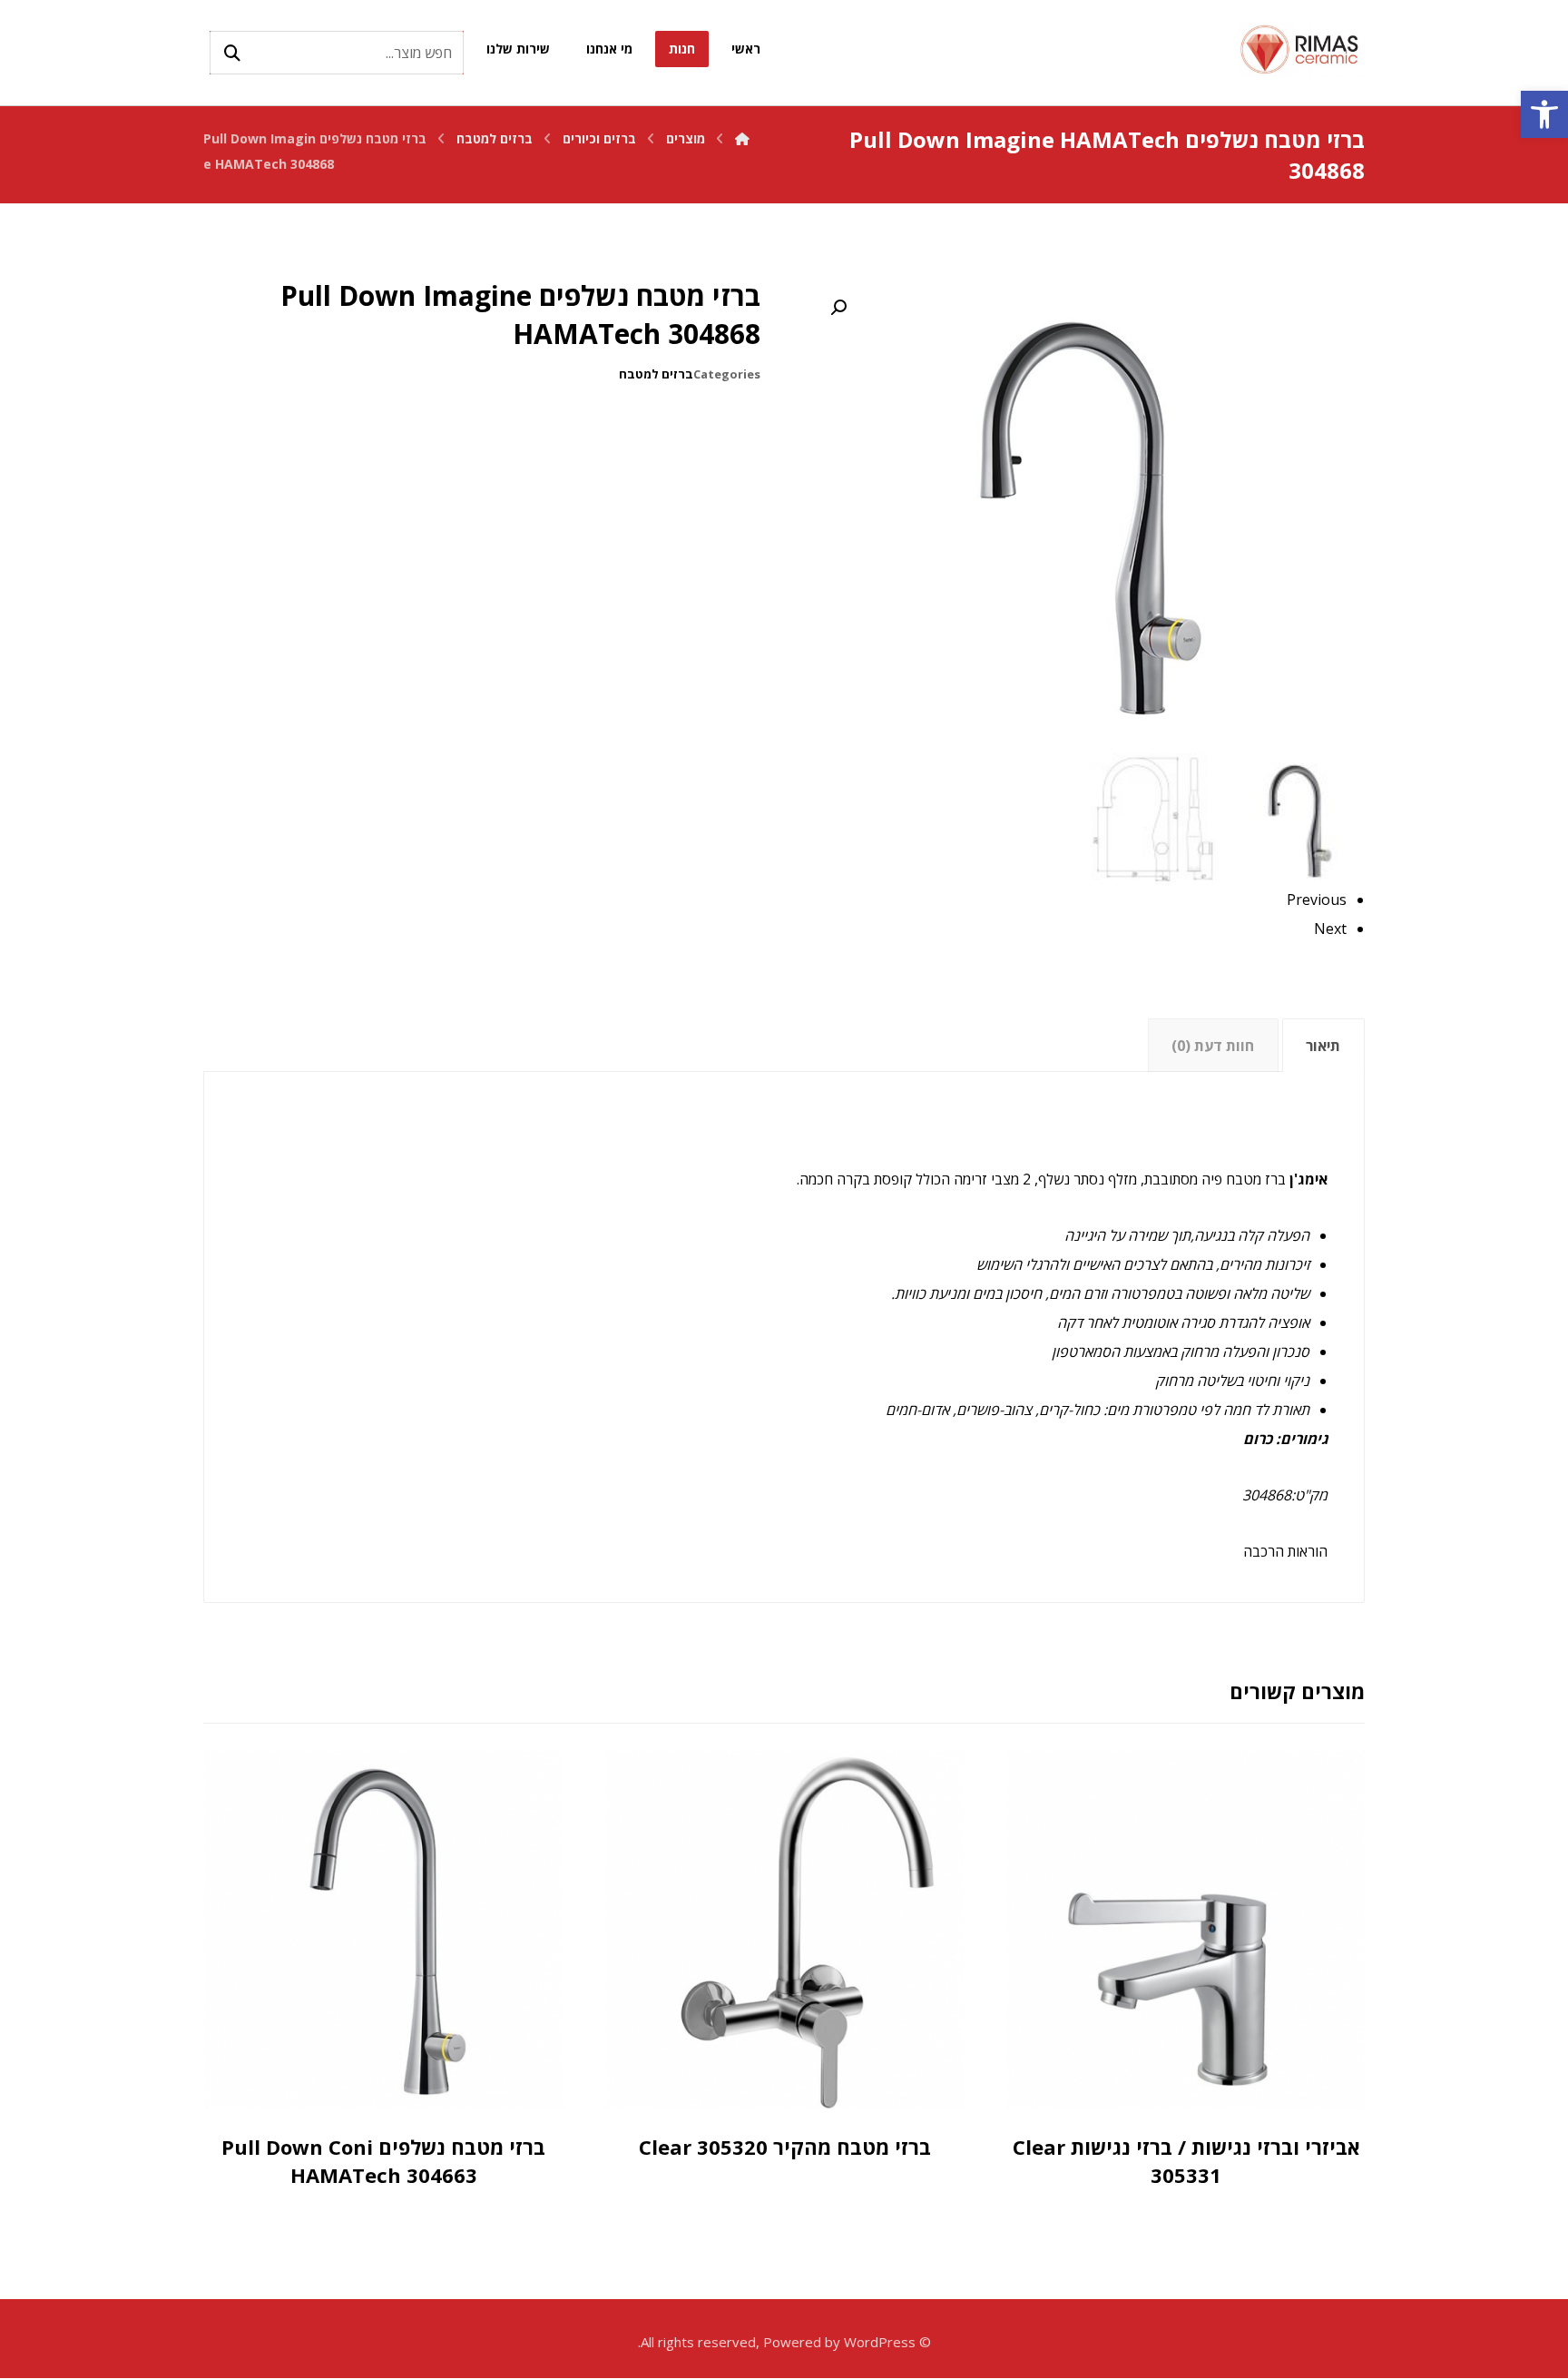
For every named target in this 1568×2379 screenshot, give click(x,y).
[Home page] (742, 138)
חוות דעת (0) (1213, 1046)
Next (1330, 929)
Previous (1317, 899)
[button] (1544, 114)
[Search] (232, 53)
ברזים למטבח (656, 374)
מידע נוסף (1162, 2091)
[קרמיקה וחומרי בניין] (1301, 49)
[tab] (1323, 1045)
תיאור (1323, 1046)
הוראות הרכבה (1285, 1551)
